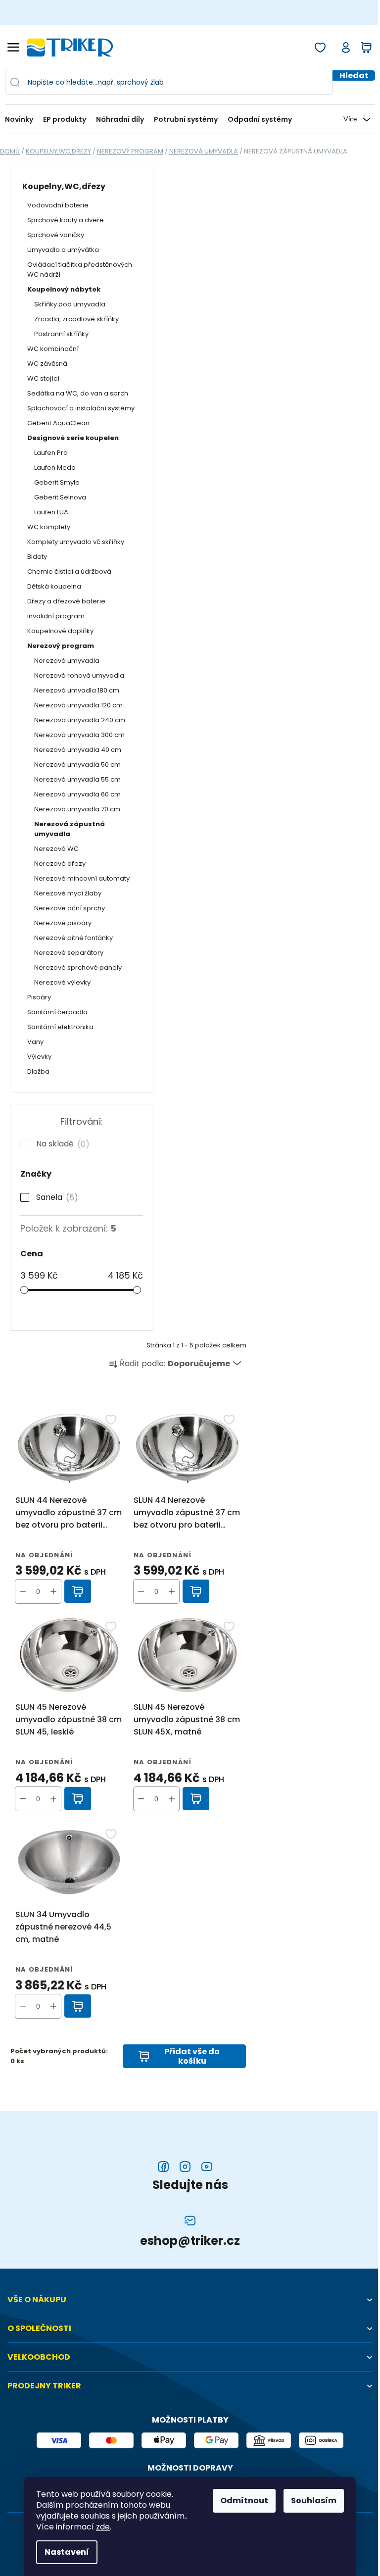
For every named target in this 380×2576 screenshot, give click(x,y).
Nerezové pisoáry (63, 923)
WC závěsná (47, 364)
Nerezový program (61, 646)
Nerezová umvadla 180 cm (77, 690)
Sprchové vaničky (56, 235)
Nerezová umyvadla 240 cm (80, 720)
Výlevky (39, 1057)
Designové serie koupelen (73, 438)
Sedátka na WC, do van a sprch (78, 393)
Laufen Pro (51, 453)
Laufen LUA (51, 512)
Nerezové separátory (69, 953)
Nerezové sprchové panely (78, 967)
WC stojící (43, 378)
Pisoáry (39, 997)
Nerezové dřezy (60, 864)
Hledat (354, 75)
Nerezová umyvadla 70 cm (77, 809)
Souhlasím (314, 2501)
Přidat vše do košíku (192, 2056)
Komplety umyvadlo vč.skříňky (76, 542)
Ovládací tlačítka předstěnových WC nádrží (80, 270)
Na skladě (61, 1144)
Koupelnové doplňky (60, 631)
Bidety (37, 557)
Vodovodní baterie (58, 205)
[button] (53, 1591)
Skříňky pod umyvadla (70, 304)
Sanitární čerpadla (57, 1012)
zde (103, 2527)
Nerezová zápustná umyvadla (70, 829)
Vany (35, 1042)
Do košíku (78, 1591)
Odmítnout (244, 2501)
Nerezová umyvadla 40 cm (78, 750)
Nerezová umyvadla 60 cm (77, 794)
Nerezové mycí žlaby (68, 893)
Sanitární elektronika (60, 1027)
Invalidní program (56, 616)
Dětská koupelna (54, 586)
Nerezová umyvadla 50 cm (77, 765)
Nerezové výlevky (62, 982)
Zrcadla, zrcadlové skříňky (76, 319)
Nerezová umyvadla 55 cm (77, 779)
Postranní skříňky (61, 334)
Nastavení (67, 2552)
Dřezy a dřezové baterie (66, 601)
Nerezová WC (56, 849)
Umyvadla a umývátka (63, 250)
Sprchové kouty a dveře (66, 220)
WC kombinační (53, 349)
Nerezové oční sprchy (70, 908)
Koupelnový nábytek (64, 289)
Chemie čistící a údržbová (69, 571)
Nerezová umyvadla (67, 661)
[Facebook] (163, 2167)
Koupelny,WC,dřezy (64, 186)
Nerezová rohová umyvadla (79, 675)
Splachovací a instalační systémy (81, 408)
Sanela (55, 1197)
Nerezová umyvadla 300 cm (79, 735)
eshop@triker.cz (190, 2241)
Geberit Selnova (60, 497)
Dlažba (38, 1071)
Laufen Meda (55, 468)
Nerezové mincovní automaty (82, 878)
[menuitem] (22, 120)
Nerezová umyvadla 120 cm (78, 705)
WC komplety (49, 527)
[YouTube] (207, 2167)
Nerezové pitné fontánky (73, 938)
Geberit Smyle (57, 482)
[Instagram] (185, 2167)
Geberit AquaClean (58, 423)
